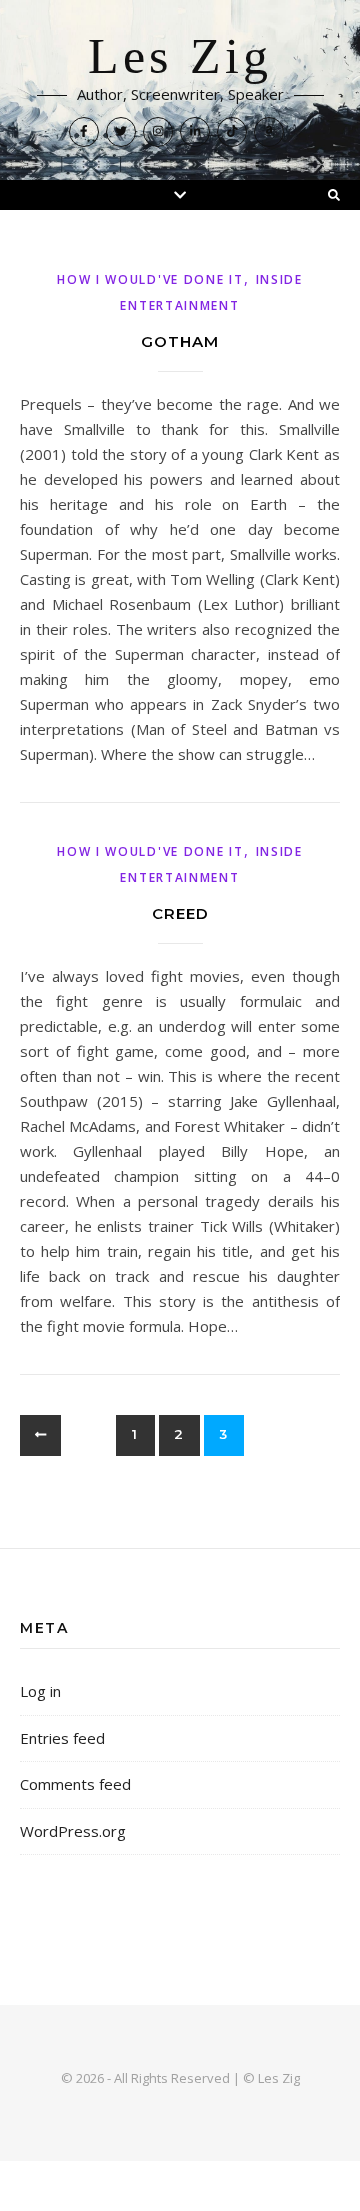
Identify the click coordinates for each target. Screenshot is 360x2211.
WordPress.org (73, 1831)
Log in (40, 1691)
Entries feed (62, 1738)
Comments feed (75, 1784)
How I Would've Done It (150, 279)
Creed (180, 913)
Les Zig (180, 57)
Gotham (180, 341)
